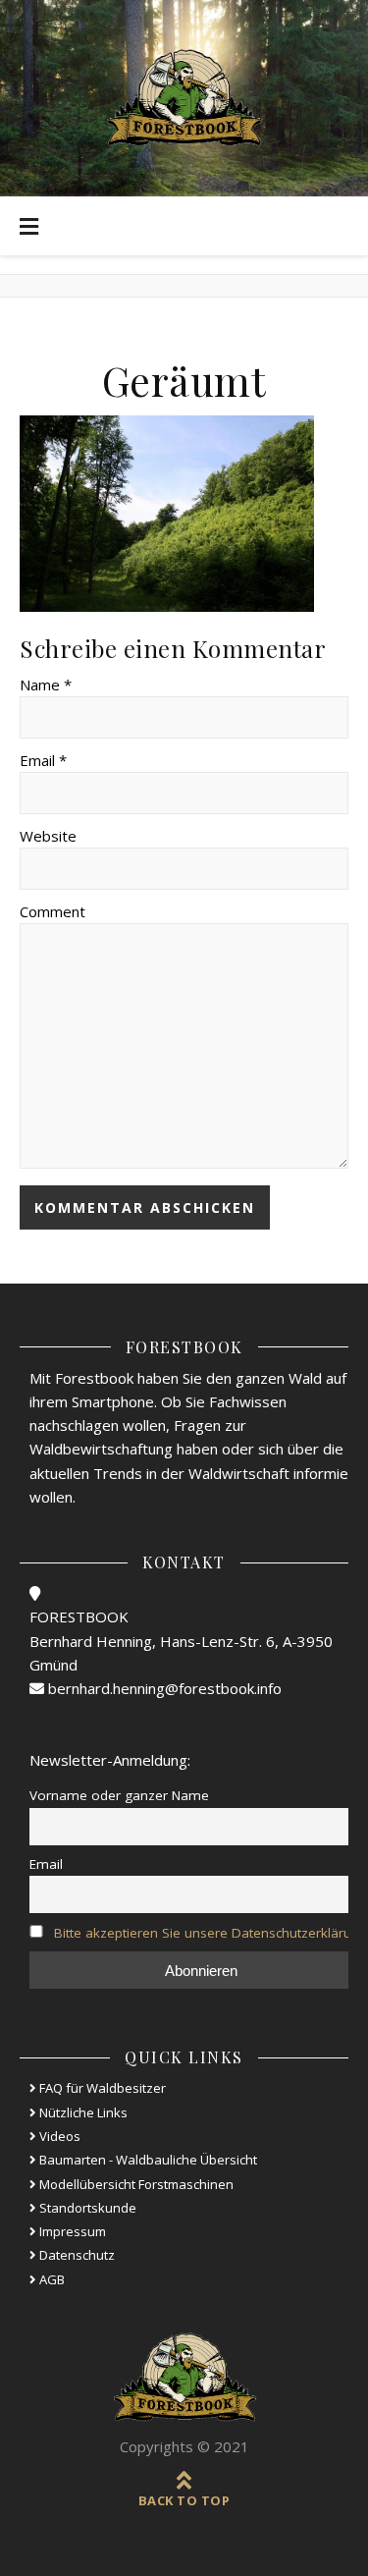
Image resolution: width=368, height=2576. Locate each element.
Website (48, 836)
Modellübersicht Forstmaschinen (135, 2184)
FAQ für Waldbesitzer (101, 2088)
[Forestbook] (184, 2378)
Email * (43, 760)
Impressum (71, 2231)
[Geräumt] (184, 514)
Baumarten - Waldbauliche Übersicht (147, 2160)
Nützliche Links (82, 2112)
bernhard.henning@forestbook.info (163, 1688)
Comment (53, 911)
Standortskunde (86, 2208)
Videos (58, 2136)
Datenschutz (76, 2255)
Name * (46, 685)
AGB (51, 2279)
